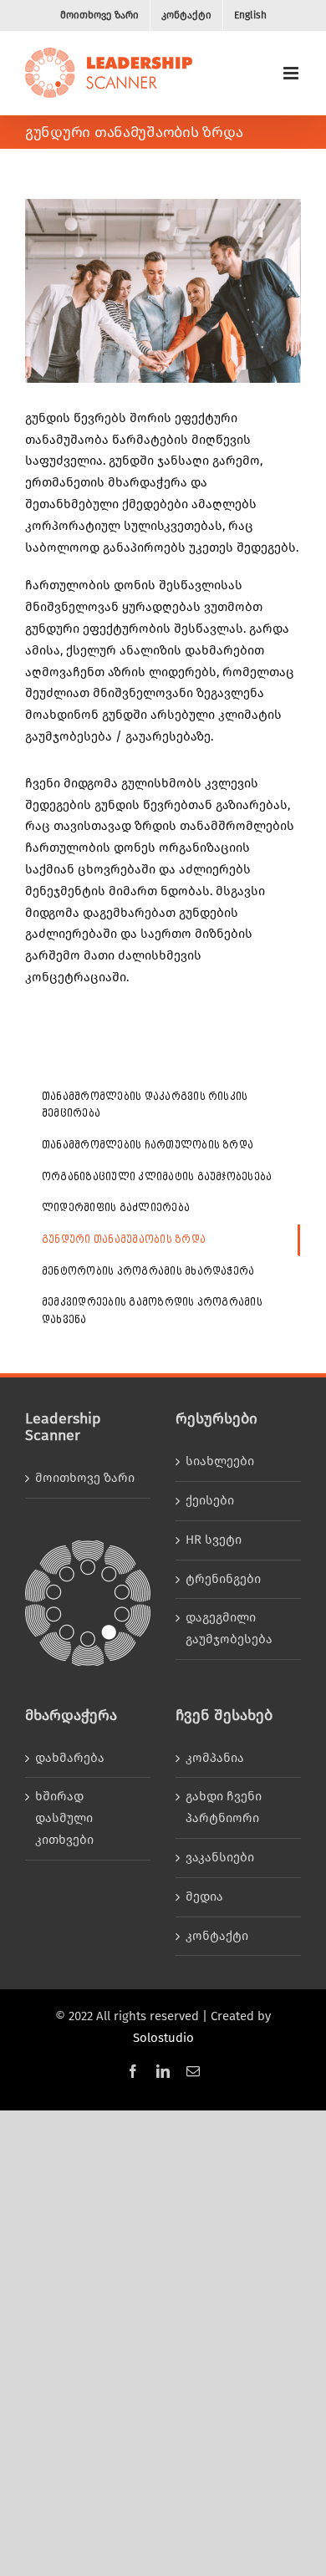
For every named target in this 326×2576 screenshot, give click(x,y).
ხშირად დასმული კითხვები (64, 1818)
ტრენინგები (223, 1579)
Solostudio (163, 2038)
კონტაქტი (217, 1936)
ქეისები (210, 1500)
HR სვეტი (214, 1540)
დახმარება (70, 1758)
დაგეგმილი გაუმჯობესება (229, 1628)
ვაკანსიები (220, 1857)
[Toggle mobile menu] (292, 73)
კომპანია (215, 1758)
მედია (204, 1896)
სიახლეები (220, 1461)
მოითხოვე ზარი (85, 1478)
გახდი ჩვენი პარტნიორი (224, 1807)
